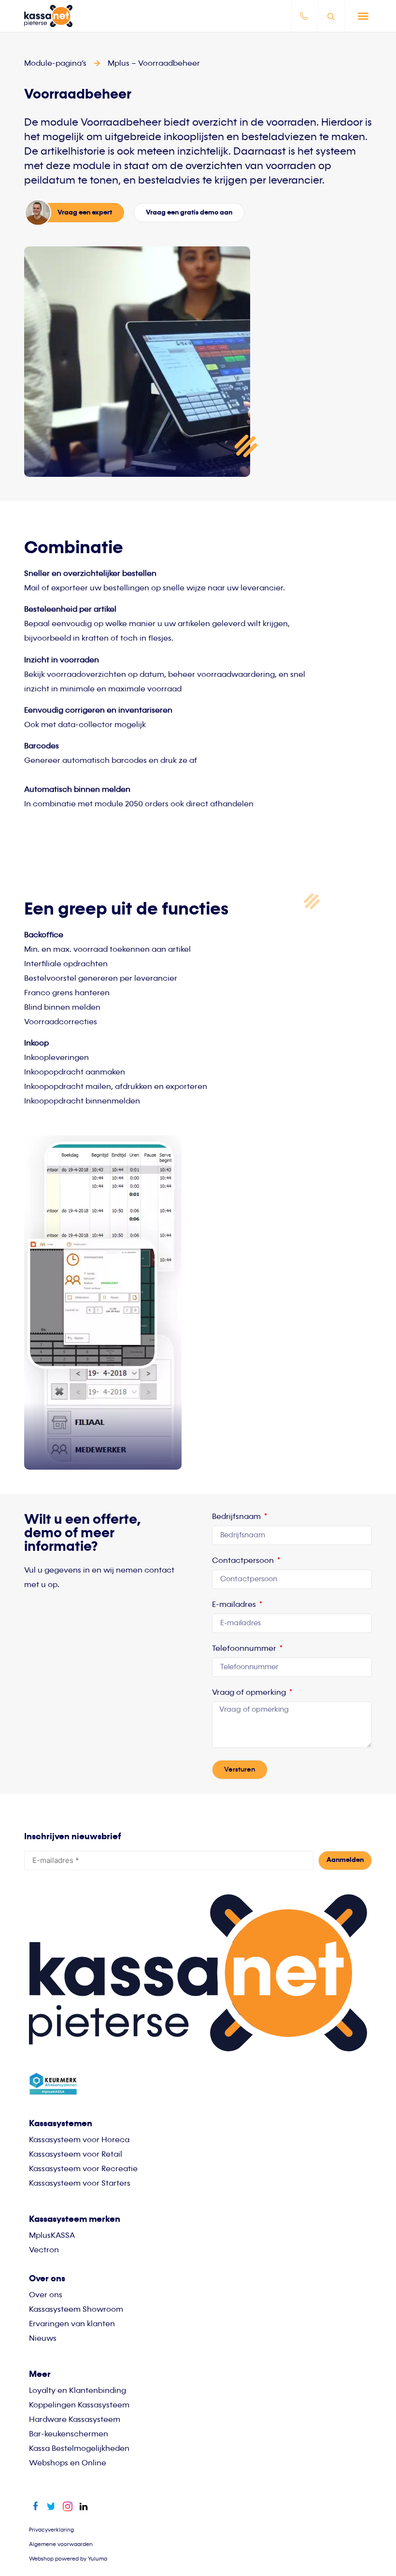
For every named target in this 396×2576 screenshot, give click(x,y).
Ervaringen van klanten (72, 2324)
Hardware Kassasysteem (75, 2420)
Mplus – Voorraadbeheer (154, 64)
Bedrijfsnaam (237, 1517)
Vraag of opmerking (250, 1693)
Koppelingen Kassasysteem (79, 2405)
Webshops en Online (68, 2463)
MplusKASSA (52, 2236)
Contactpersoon (244, 1561)
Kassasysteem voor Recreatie (83, 2169)
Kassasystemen (61, 2124)
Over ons (46, 2295)
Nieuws (43, 2339)
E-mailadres (235, 1605)
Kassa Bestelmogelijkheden (79, 2449)
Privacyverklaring (51, 2530)
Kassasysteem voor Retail (76, 2155)
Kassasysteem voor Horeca (79, 2140)
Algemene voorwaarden (61, 2544)
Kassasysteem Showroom (76, 2310)
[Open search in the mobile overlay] (332, 16)
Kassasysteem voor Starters (80, 2184)
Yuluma (98, 2559)
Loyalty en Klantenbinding (78, 2391)
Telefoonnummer (245, 1649)
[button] (363, 16)
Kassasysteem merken (75, 2219)
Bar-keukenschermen (69, 2434)
